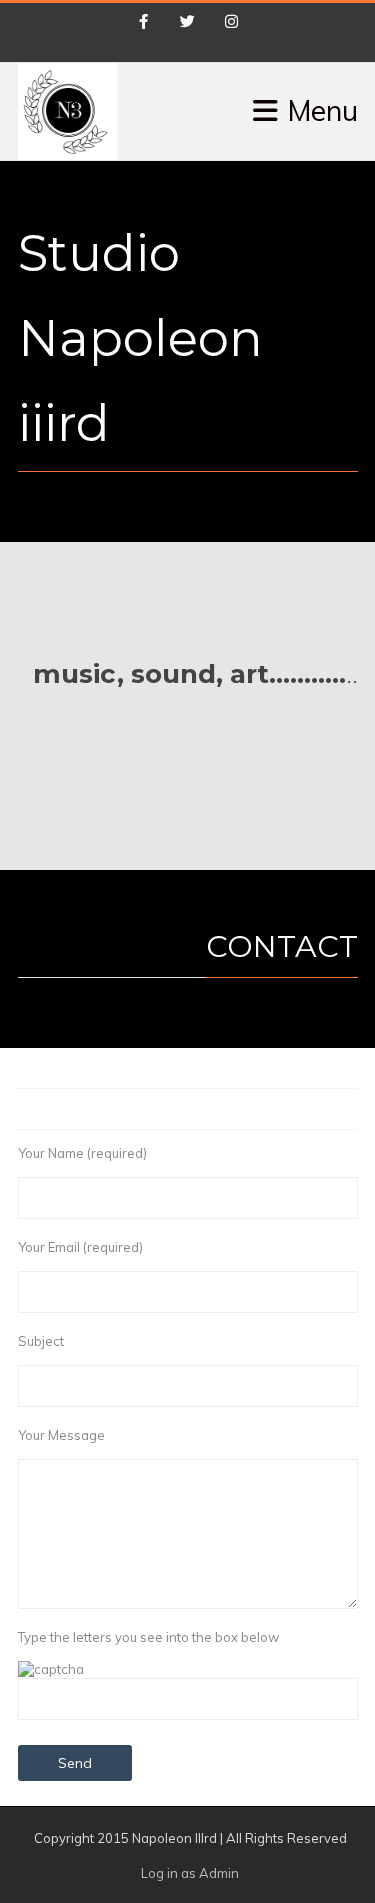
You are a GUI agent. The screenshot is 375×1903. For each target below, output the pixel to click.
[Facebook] (144, 23)
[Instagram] (232, 23)
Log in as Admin (190, 1873)
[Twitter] (188, 23)
